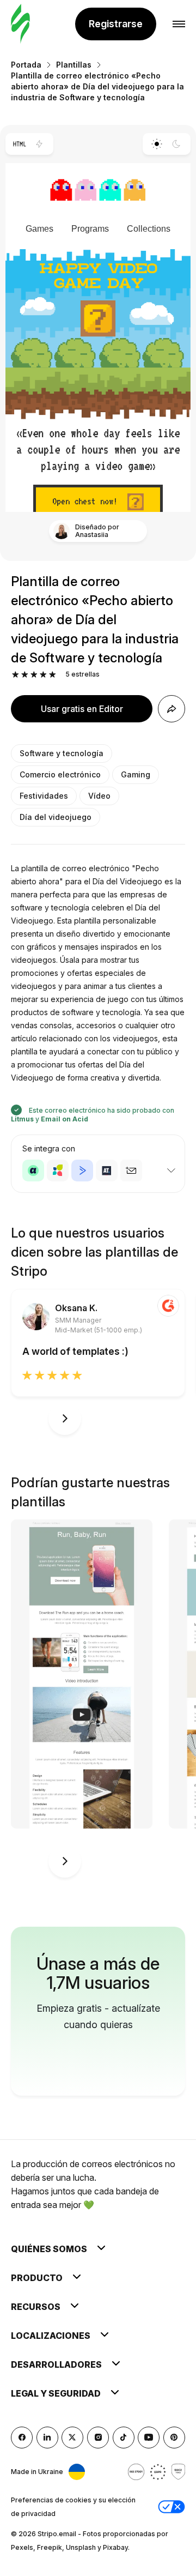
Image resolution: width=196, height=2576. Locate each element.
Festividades (44, 796)
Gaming (136, 774)
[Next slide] (65, 1419)
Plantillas (74, 65)
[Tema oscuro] (177, 144)
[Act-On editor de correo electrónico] (58, 1171)
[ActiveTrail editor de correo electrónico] (107, 1171)
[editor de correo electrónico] (20, 24)
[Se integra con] (171, 1171)
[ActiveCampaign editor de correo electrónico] (82, 1171)
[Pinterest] (174, 2438)
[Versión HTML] (19, 144)
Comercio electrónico (60, 774)
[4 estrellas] (43, 675)
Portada (26, 65)
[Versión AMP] (39, 144)
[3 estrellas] (34, 675)
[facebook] (22, 2438)
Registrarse (116, 24)
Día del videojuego (56, 817)
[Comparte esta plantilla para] (171, 709)
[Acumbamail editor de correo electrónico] (131, 1171)
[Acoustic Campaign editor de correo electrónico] (33, 1171)
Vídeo (99, 796)
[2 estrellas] (25, 675)
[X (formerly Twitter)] (72, 2438)
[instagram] (98, 2438)
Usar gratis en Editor (82, 709)
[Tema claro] (157, 144)
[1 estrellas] (16, 675)
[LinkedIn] (47, 2438)
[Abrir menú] (179, 24)
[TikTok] (124, 2438)
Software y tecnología (62, 753)
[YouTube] (149, 2438)
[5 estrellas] (53, 675)
